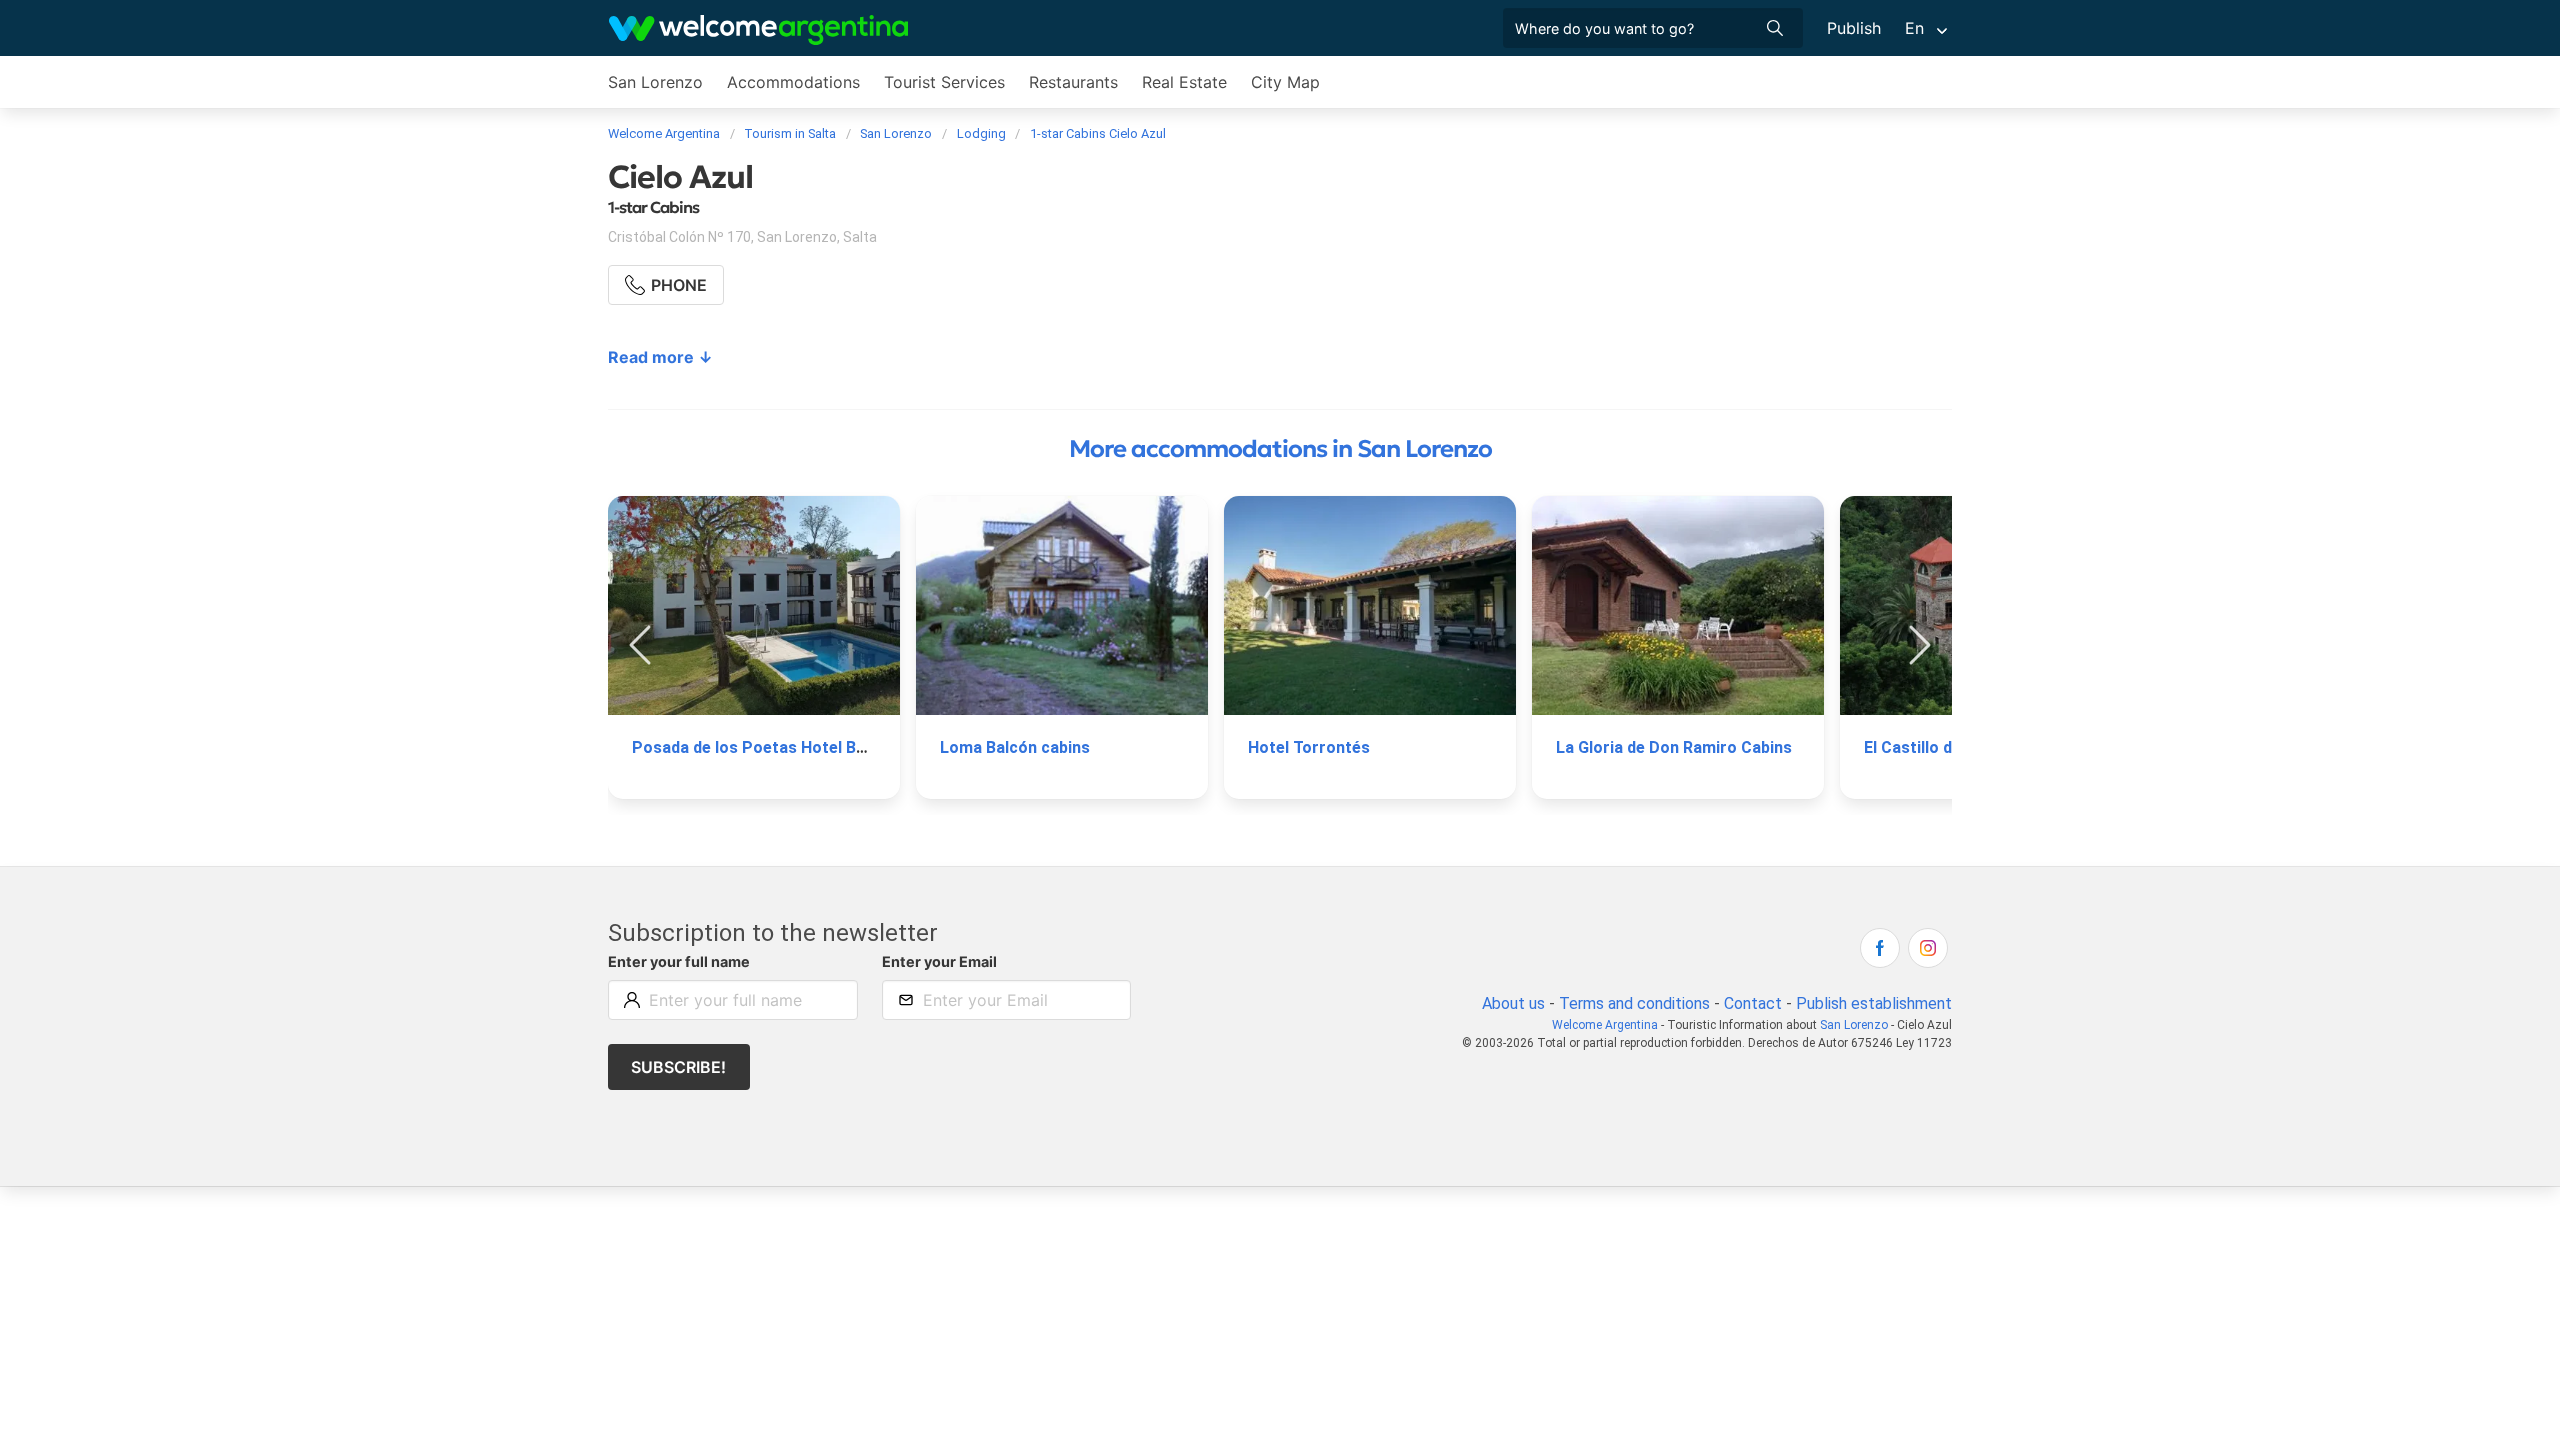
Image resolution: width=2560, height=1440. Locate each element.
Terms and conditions (1634, 1003)
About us (1513, 1003)
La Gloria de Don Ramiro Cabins (1674, 747)
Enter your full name (679, 961)
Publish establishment (1874, 1003)
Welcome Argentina (1605, 1025)
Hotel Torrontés (1309, 747)
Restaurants (1073, 82)
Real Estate (1184, 82)
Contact (1753, 1003)
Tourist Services (944, 82)
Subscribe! (678, 1067)
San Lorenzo (655, 82)
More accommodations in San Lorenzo (1280, 449)
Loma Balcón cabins (1015, 747)
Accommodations (793, 82)
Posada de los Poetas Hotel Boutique (772, 747)
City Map (1285, 82)
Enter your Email (939, 961)
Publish (1854, 28)
